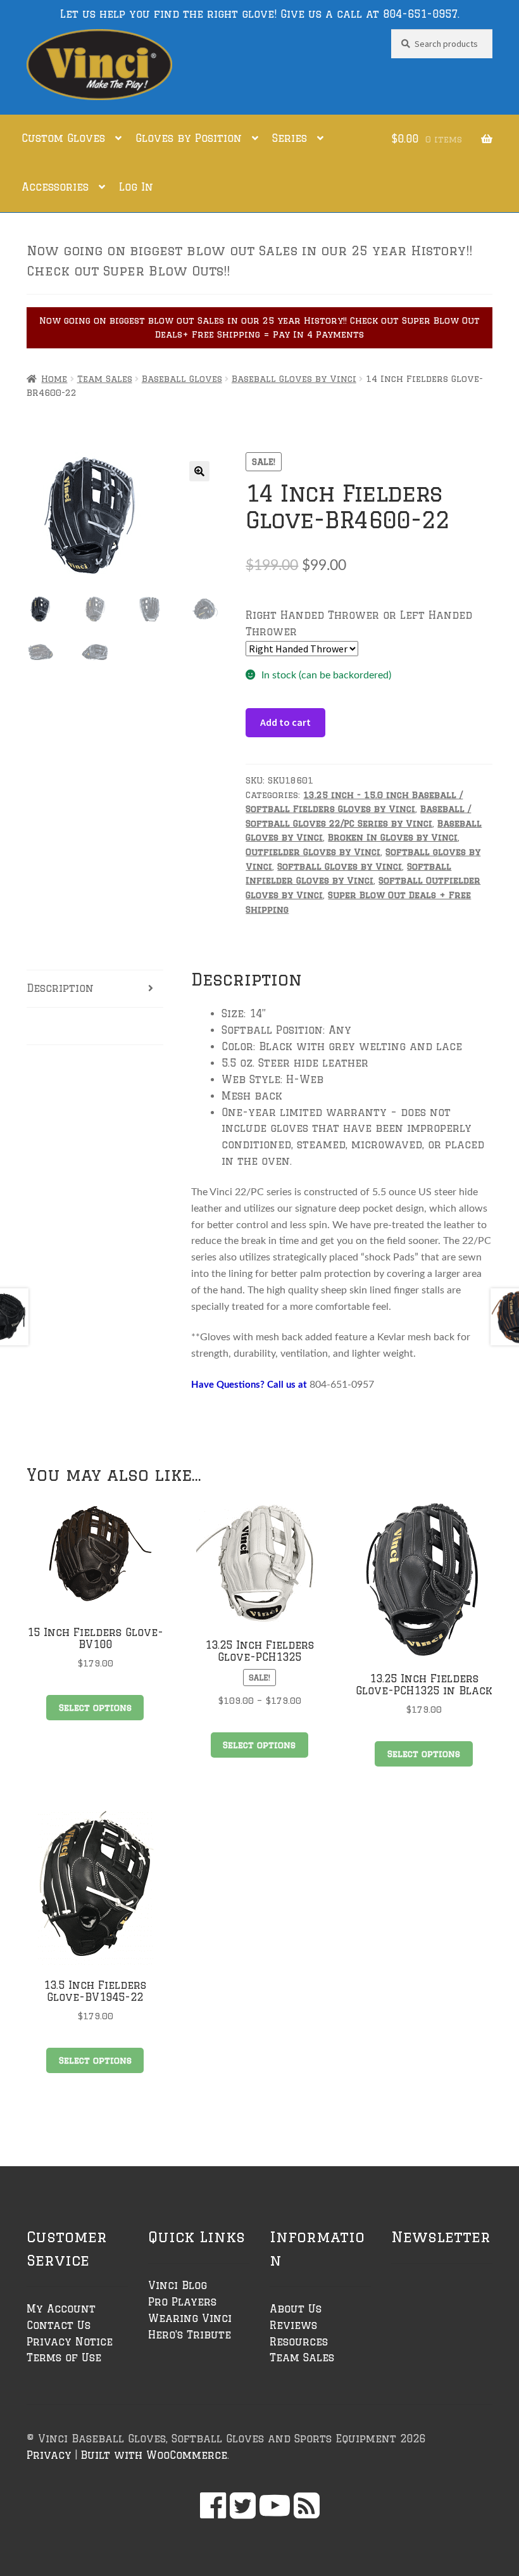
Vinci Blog (178, 2285)
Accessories (55, 187)
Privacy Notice (70, 2342)
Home (54, 379)
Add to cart (285, 722)
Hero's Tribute (190, 2335)
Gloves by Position (189, 138)
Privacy (49, 2455)
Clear (401, 648)
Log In (136, 187)
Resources (299, 2342)
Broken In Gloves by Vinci (393, 837)
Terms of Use (64, 2357)
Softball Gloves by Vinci (340, 866)
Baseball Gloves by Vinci (294, 379)
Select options (95, 1708)
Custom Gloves (63, 138)
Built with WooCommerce (154, 2455)
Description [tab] (60, 988)
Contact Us (59, 2325)
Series (290, 138)
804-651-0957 (420, 14)
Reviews (293, 2325)
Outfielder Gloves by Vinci (313, 852)
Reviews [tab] (50, 1025)
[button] (199, 471)
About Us (296, 2309)
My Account (61, 2309)
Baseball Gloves (182, 379)
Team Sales (105, 379)
